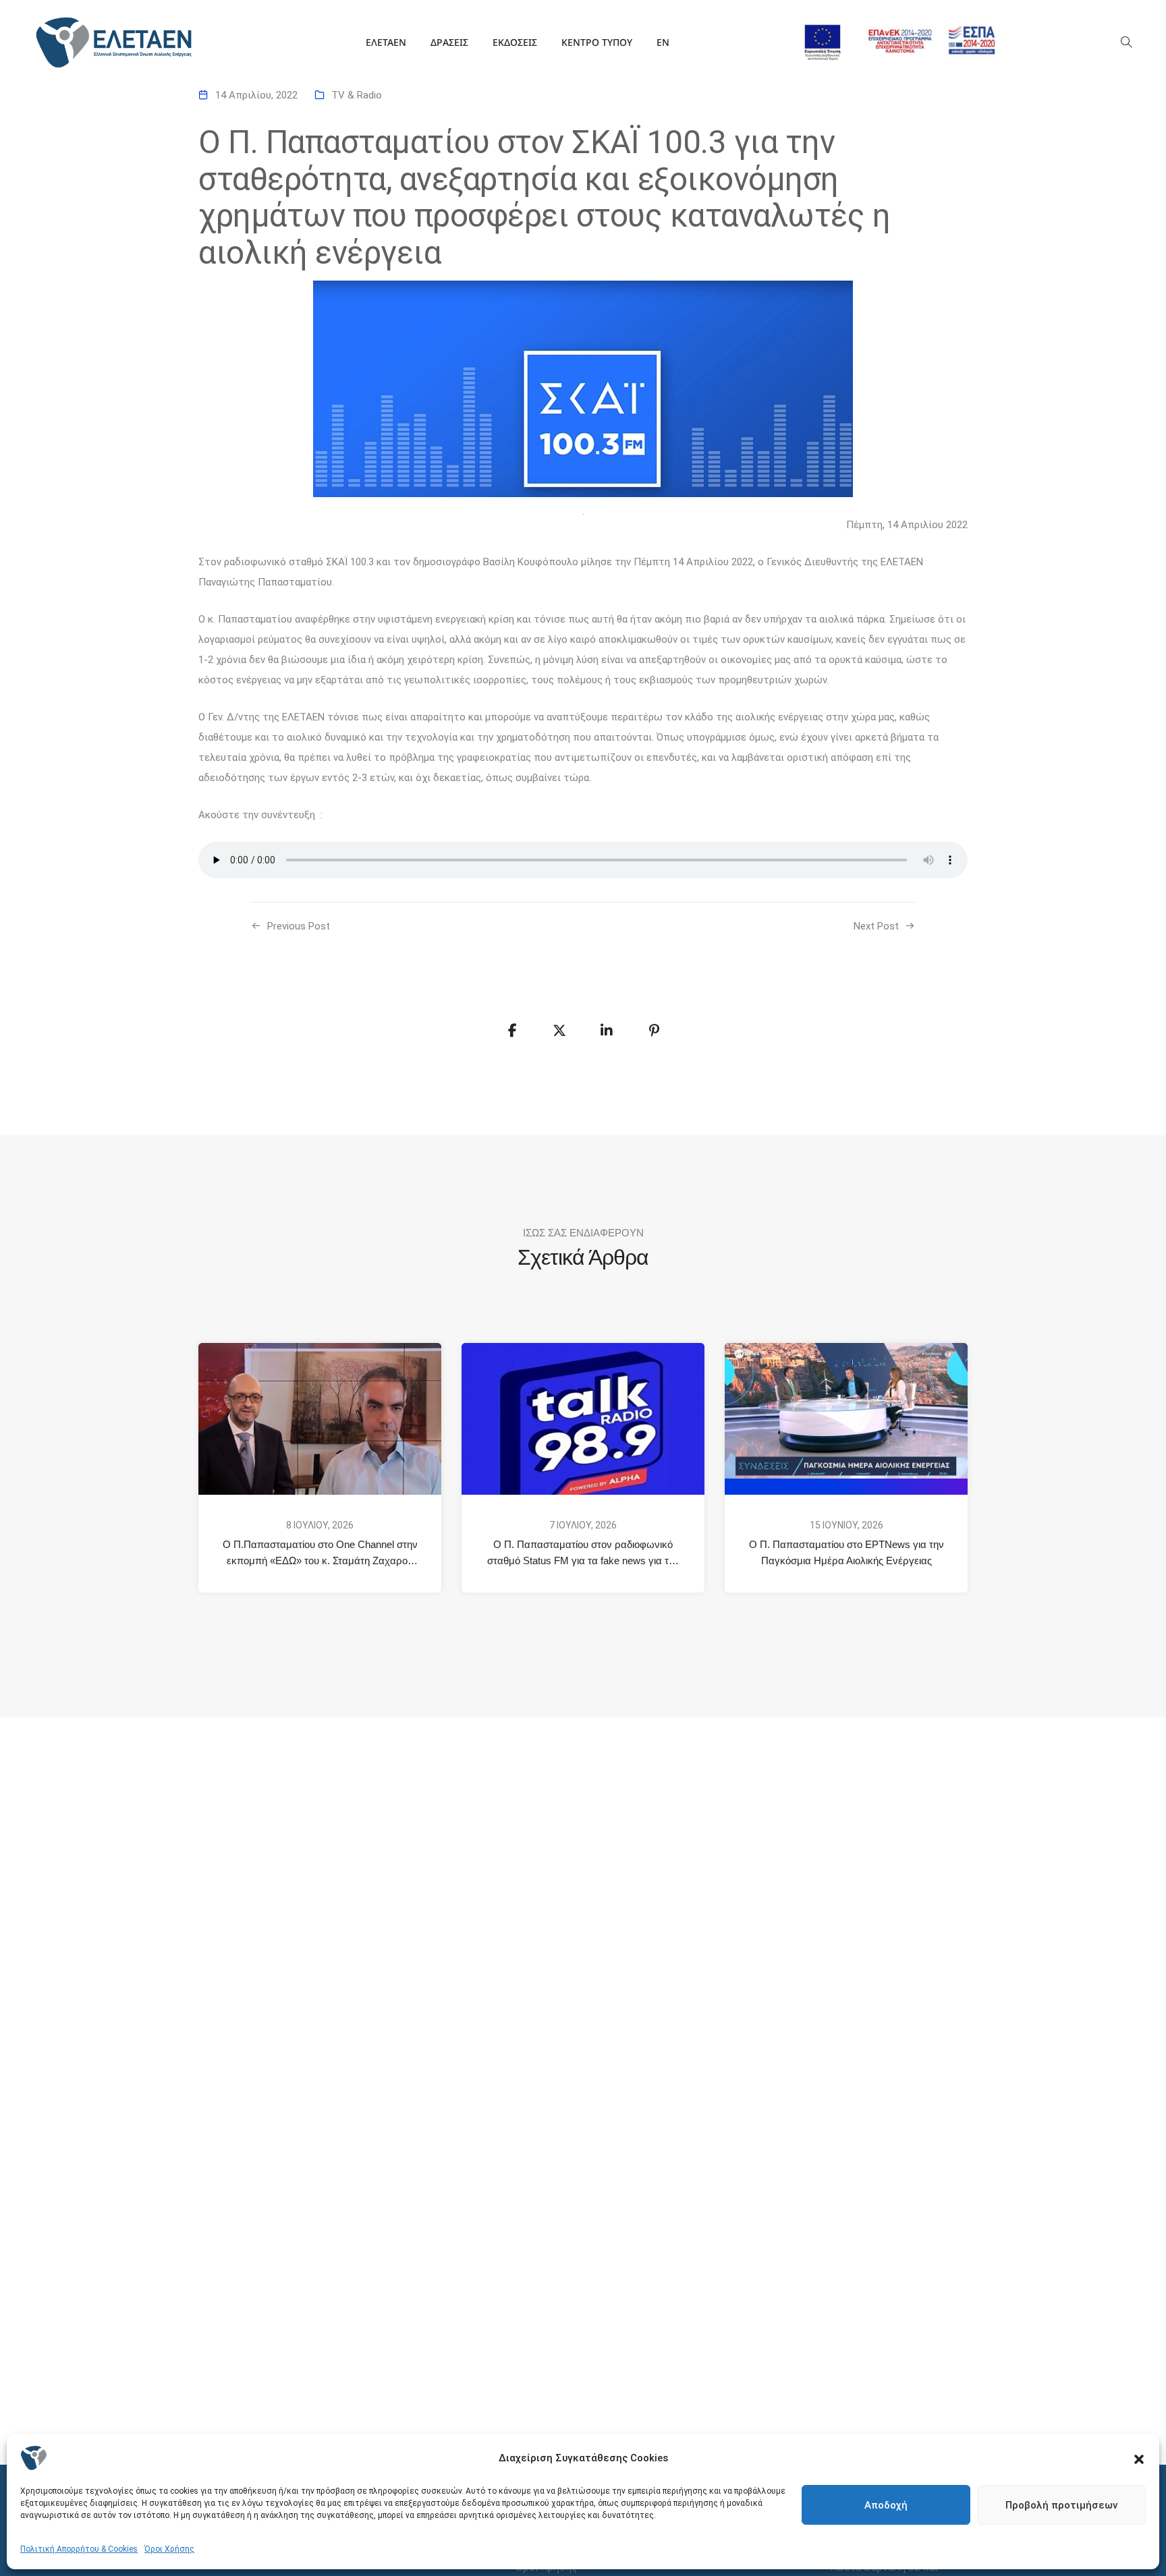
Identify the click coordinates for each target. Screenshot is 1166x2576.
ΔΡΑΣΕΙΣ (449, 42)
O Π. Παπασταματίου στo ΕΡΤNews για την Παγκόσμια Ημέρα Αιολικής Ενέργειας (846, 1552)
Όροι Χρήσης (169, 2549)
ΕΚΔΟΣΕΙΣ (515, 42)
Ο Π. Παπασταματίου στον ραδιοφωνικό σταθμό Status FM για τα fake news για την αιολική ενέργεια (584, 1554)
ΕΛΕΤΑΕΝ (386, 42)
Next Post (876, 926)
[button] (1139, 2458)
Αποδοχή (886, 2505)
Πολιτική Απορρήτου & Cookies (79, 2549)
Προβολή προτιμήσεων (1061, 2505)
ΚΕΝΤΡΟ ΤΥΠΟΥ (597, 42)
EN (663, 42)
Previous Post (299, 926)
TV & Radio (357, 95)
